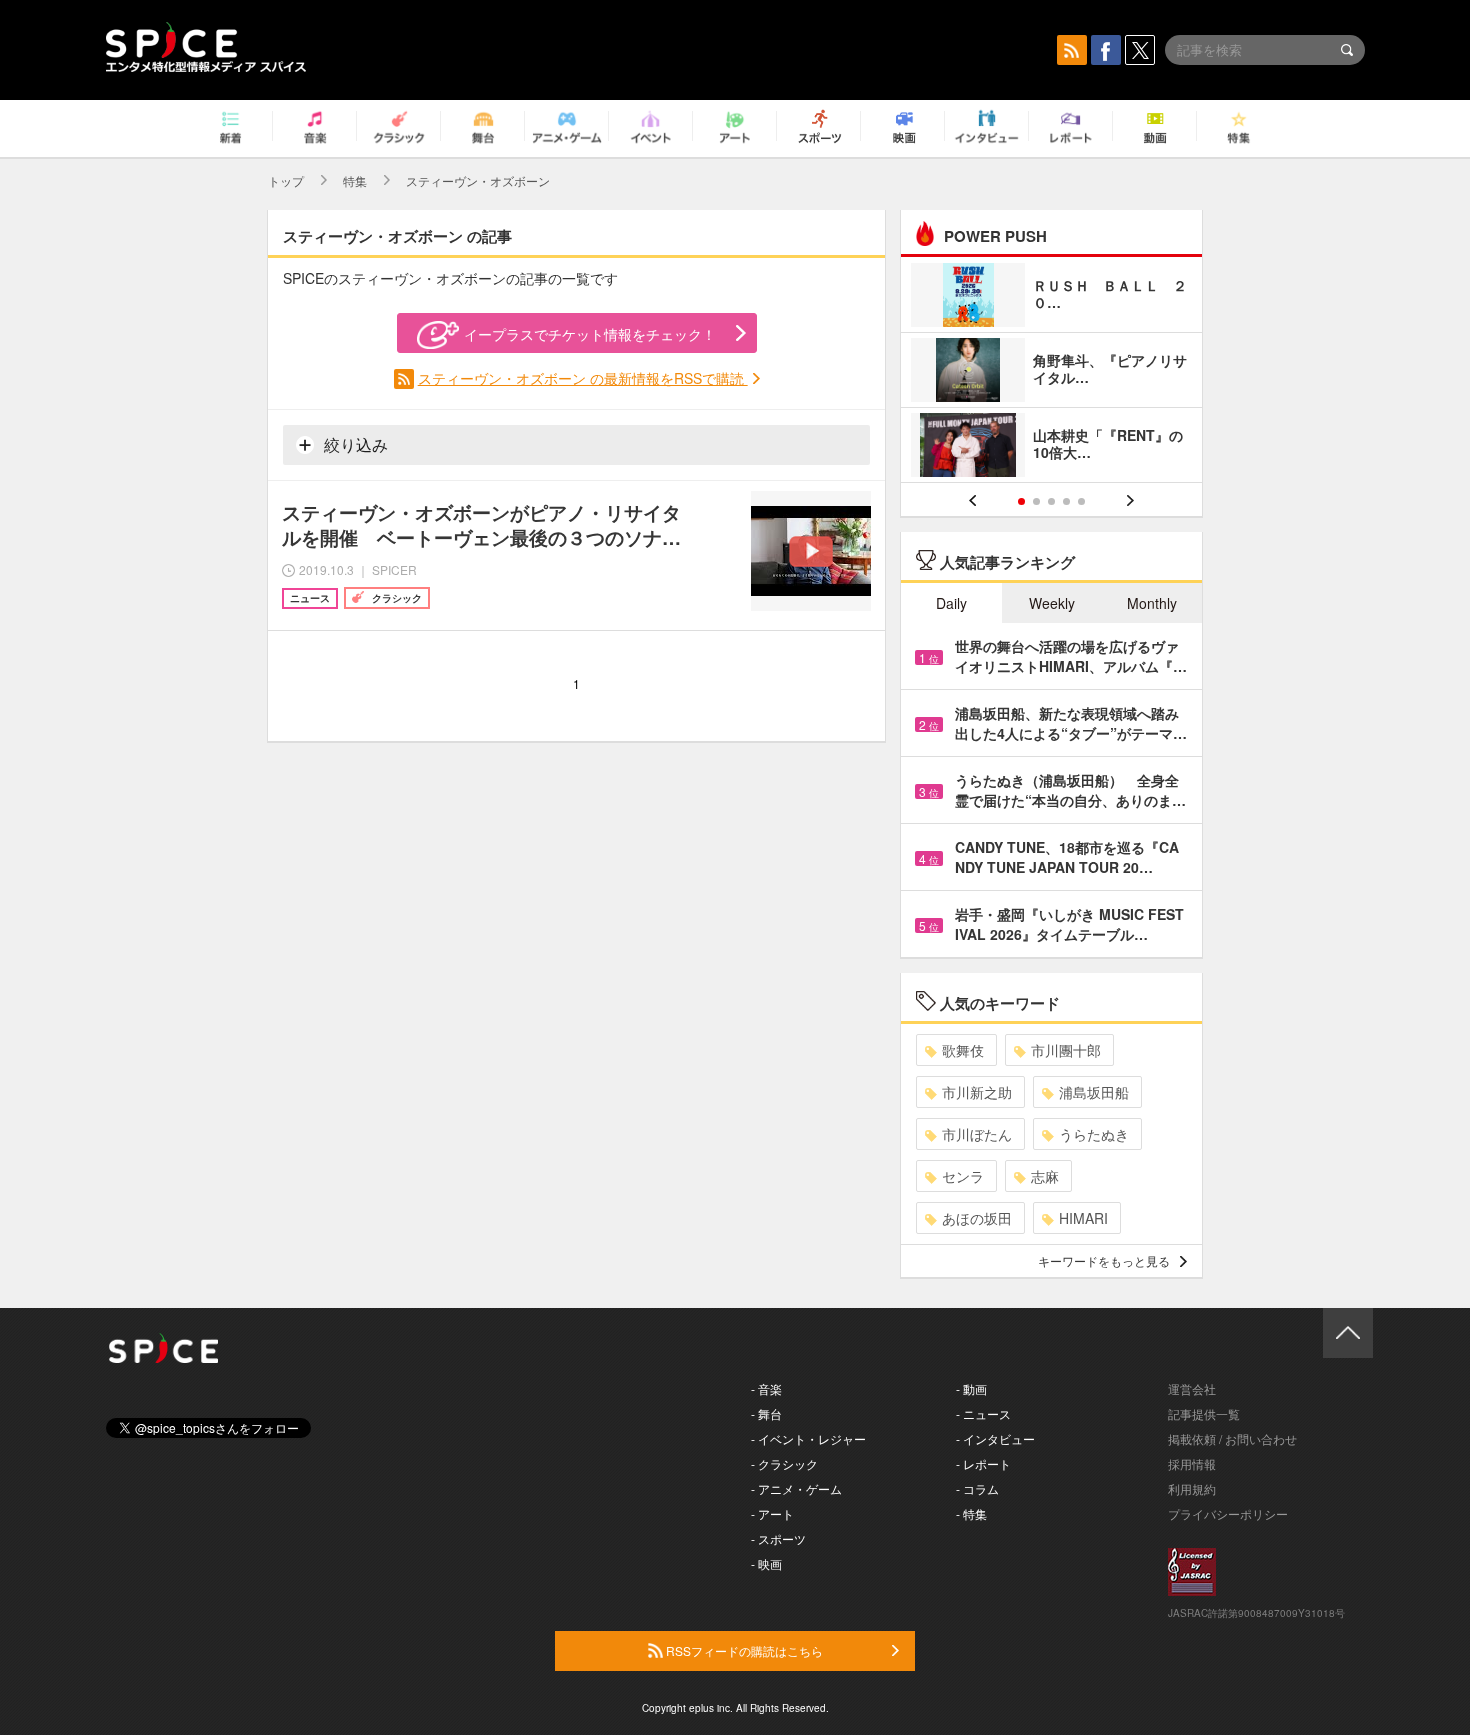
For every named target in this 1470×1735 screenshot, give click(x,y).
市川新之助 (977, 1092)
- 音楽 (766, 1388)
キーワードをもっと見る (1104, 1260)
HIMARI (1083, 1218)
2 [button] (1036, 501)
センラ (963, 1176)
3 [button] (1051, 501)
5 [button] (1081, 501)
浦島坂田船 (1094, 1092)
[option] (1051, 372)
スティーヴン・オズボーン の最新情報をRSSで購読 (583, 378)
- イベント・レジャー (808, 1438)
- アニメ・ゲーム (796, 1488)
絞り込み (354, 444)
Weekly (1052, 603)
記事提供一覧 (1204, 1413)
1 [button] (1021, 501)
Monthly (1152, 603)
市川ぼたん (977, 1134)
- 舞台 (766, 1413)
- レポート (983, 1463)
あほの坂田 (977, 1218)
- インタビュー (995, 1438)
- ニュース (983, 1413)
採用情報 (1192, 1463)
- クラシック (784, 1463)
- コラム (977, 1488)
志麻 (1045, 1176)
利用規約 (1192, 1488)
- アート (772, 1513)
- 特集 (971, 1513)
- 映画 (766, 1563)
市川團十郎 (1066, 1050)
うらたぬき (1094, 1134)
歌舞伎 (963, 1050)
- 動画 (971, 1388)
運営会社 (1192, 1388)
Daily (951, 603)
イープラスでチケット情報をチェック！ (590, 334)
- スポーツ (778, 1538)
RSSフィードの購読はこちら (743, 1650)
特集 (355, 180)
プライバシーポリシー (1228, 1513)
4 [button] (1066, 501)
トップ (286, 180)
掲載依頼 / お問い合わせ (1232, 1438)
